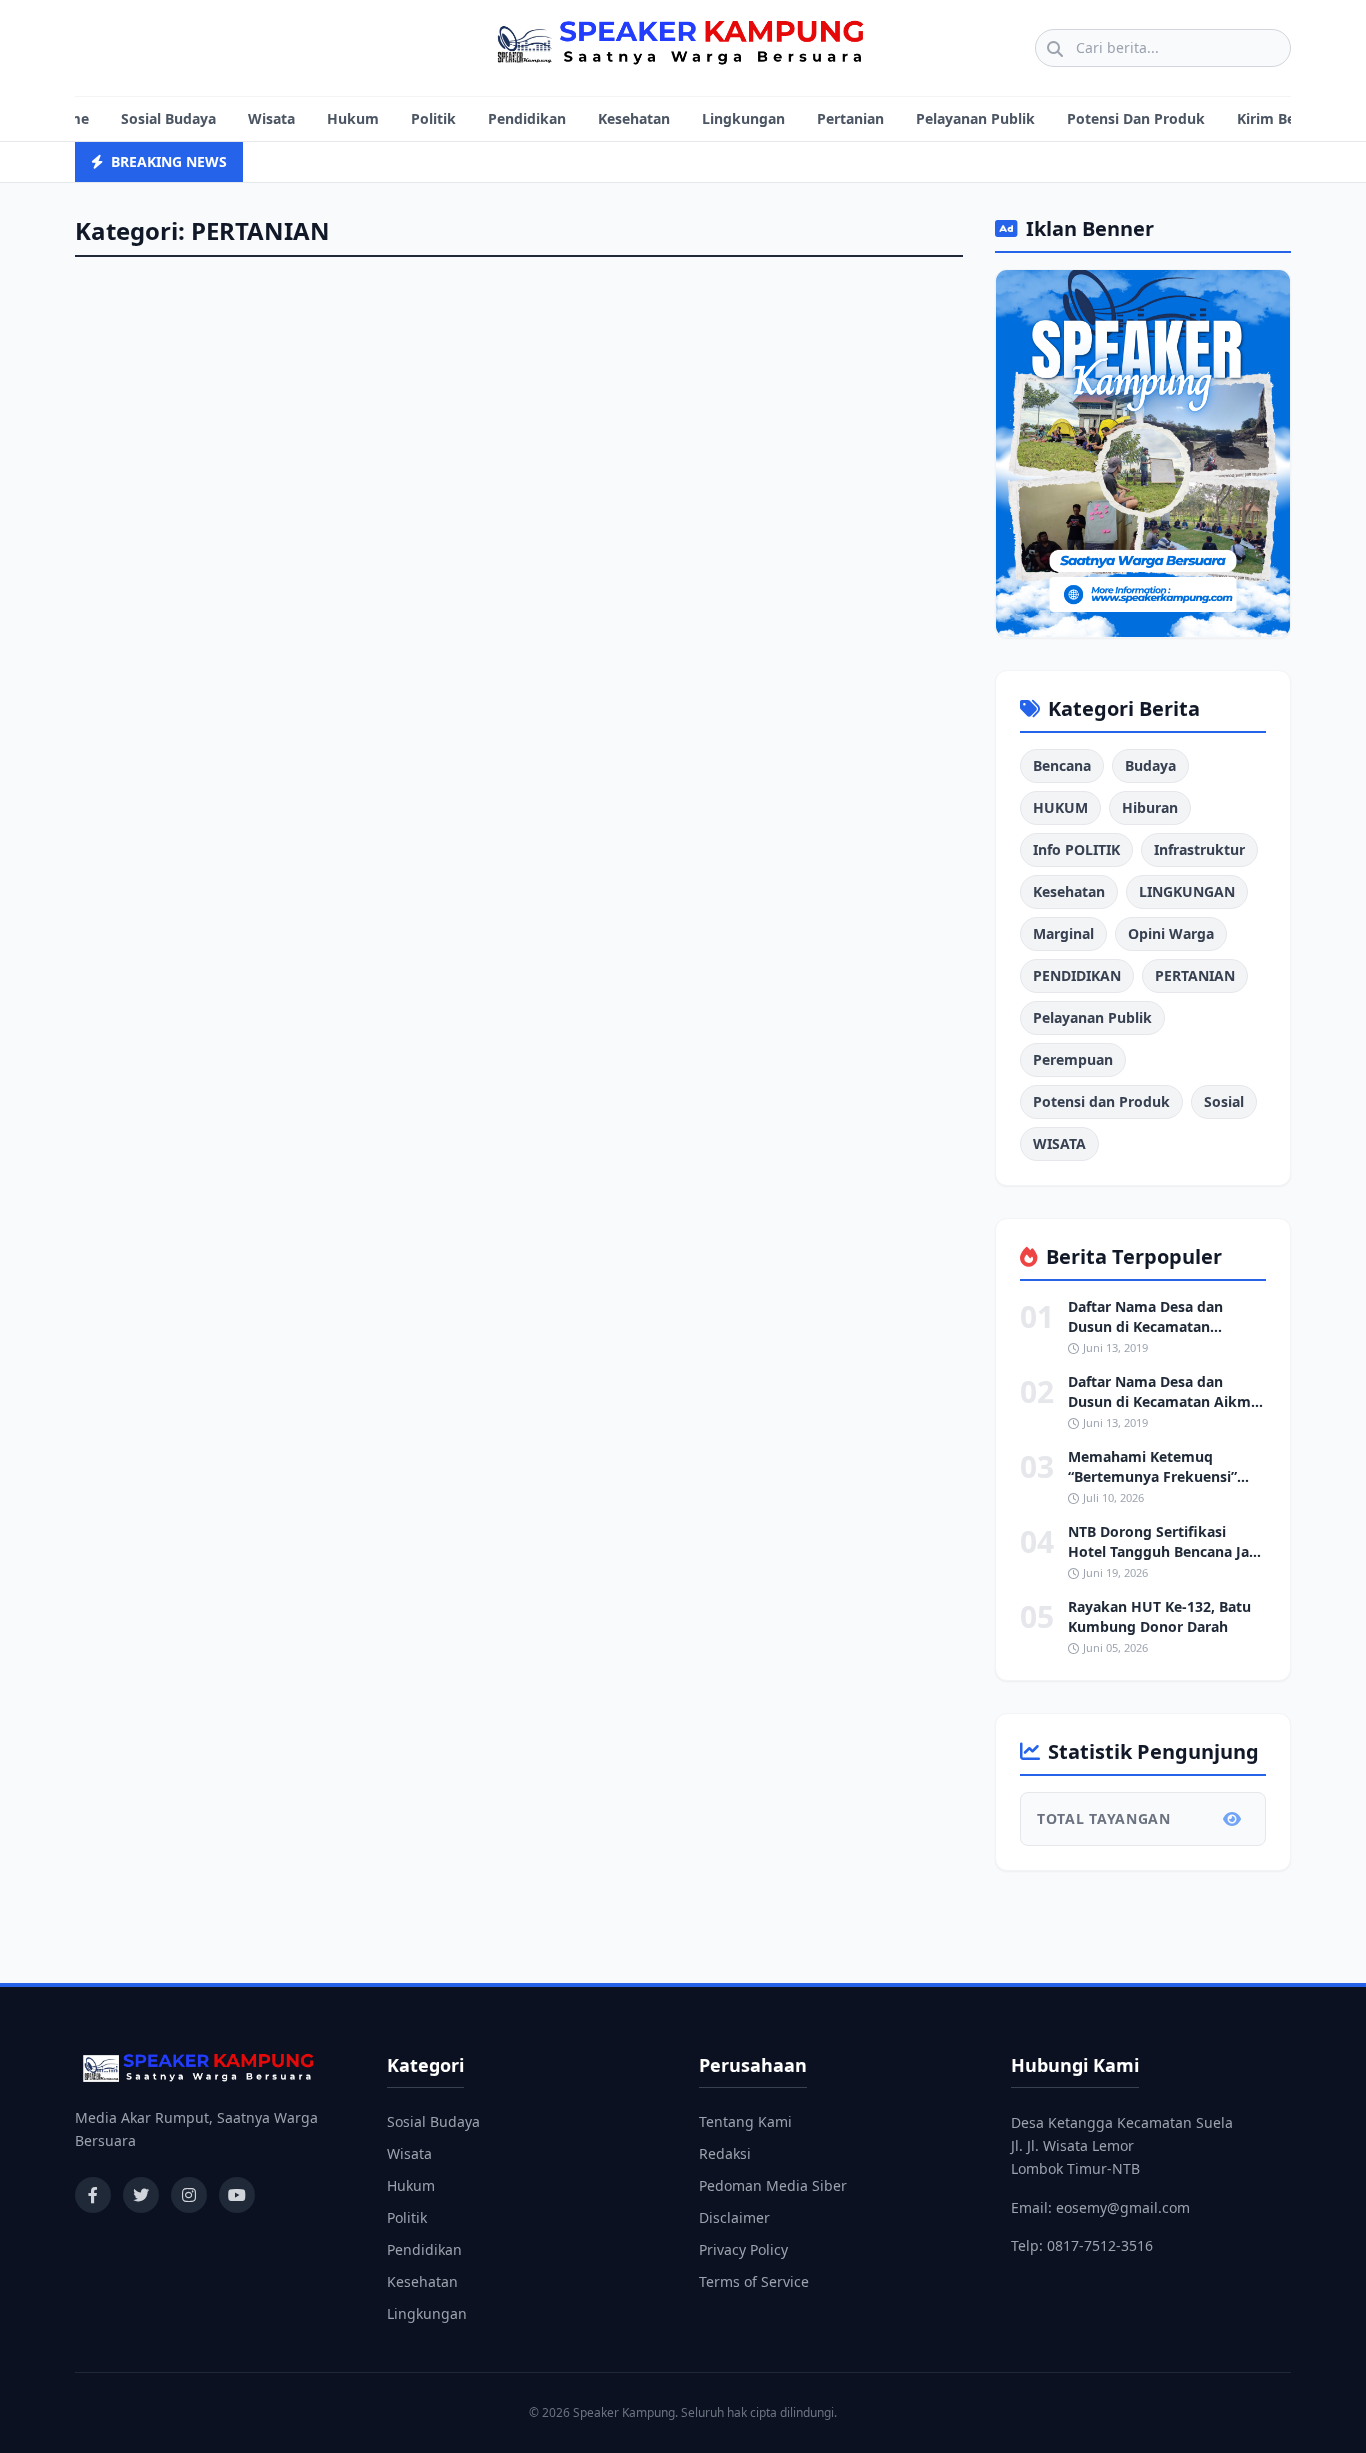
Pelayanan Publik (975, 118)
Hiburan (1150, 807)
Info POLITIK (1076, 849)
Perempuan (1073, 1059)
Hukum (353, 118)
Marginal (1063, 933)
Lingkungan (743, 118)
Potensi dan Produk (1101, 1101)
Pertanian (850, 118)
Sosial (1224, 1101)
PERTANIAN (1195, 975)
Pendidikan (527, 118)
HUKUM (1060, 807)
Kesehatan (634, 118)
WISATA (1059, 1143)
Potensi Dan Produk (1136, 118)
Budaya (1150, 765)
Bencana (1062, 765)
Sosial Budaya (168, 118)
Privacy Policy (743, 2249)
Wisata (271, 118)
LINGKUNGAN (1187, 891)
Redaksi (725, 2153)
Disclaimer (734, 2217)
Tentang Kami (745, 2121)
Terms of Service (754, 2281)
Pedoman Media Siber (773, 2185)
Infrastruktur (1199, 849)
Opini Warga (1171, 933)
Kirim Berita (1278, 118)
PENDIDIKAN (1077, 975)
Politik (433, 118)
